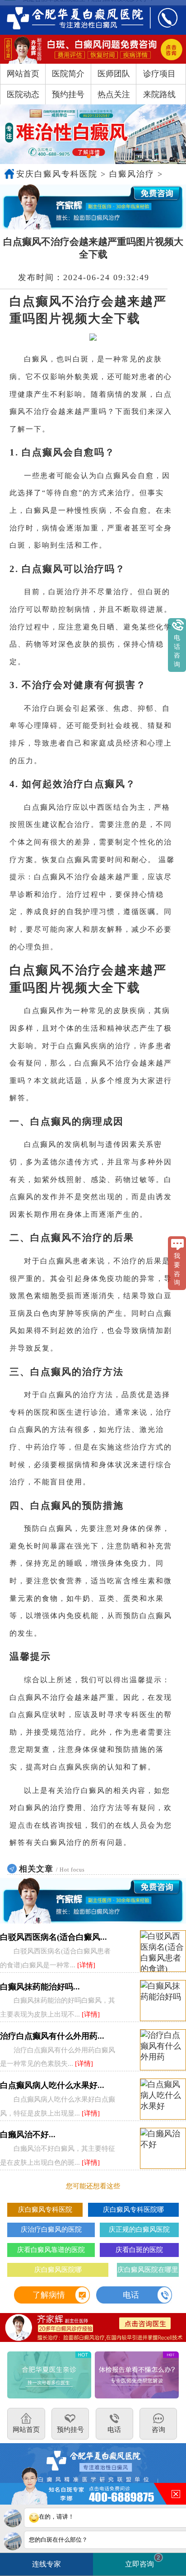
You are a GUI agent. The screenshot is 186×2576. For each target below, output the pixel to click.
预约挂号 (68, 94)
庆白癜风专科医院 (45, 2209)
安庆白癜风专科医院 (57, 174)
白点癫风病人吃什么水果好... (52, 2085)
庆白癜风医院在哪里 (148, 2269)
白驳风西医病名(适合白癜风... (53, 1937)
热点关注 (114, 94)
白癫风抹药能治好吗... (40, 1987)
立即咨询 (143, 2561)
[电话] (162, 17)
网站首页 (23, 74)
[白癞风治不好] (163, 2149)
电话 (131, 2295)
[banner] (93, 134)
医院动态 (23, 94)
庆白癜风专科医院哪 (133, 2209)
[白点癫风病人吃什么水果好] (163, 2100)
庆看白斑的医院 (139, 2250)
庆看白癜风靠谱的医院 (51, 2250)
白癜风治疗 (132, 174)
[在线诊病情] (93, 207)
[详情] (86, 1965)
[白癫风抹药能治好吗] (163, 2001)
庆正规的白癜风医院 (139, 2229)
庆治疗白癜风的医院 (51, 2229)
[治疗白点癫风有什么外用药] (163, 2050)
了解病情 (49, 2295)
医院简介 (68, 74)
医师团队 (114, 74)
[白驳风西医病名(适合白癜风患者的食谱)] (163, 1951)
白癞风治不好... (28, 2135)
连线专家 (46, 2564)
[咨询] (69, 17)
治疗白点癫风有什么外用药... (52, 2036)
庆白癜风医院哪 (58, 2269)
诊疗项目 (159, 74)
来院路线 (159, 94)
